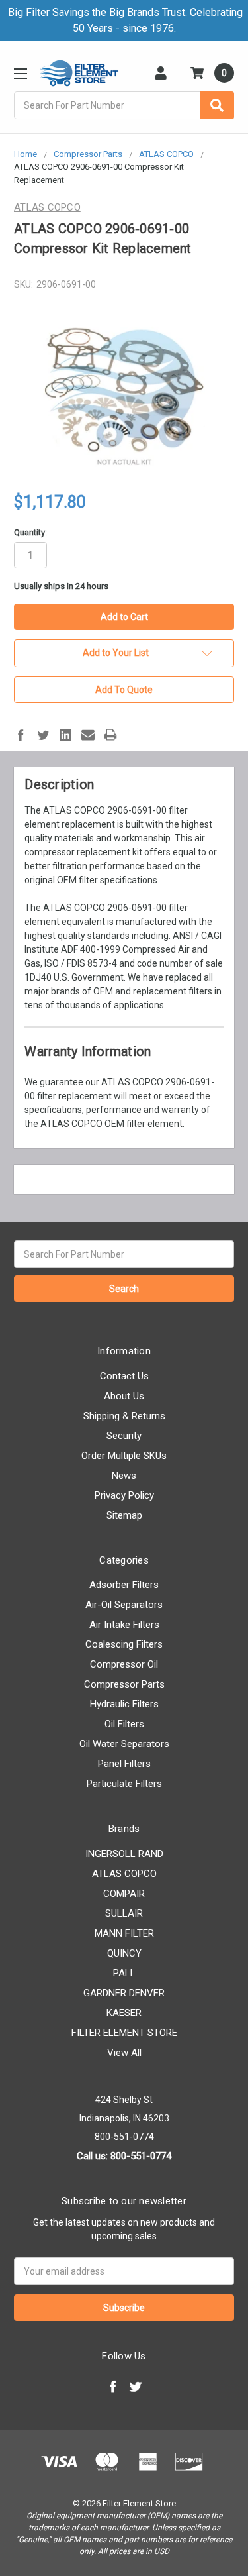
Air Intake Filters (124, 1625)
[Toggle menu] (20, 73)
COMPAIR (124, 1894)
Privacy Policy (124, 1495)
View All (124, 2053)
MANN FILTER (124, 1933)
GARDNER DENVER (124, 1993)
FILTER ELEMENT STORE (124, 2033)
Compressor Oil (124, 1664)
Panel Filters (124, 1764)
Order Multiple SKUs (124, 1456)
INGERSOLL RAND (124, 1854)
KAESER (124, 2013)
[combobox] (124, 105)
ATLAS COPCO (124, 1874)
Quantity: (30, 532)
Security (124, 1436)
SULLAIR (124, 1913)
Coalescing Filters (124, 1644)
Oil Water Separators (124, 1744)
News (124, 1476)
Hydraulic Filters (124, 1704)
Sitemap (124, 1515)
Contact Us (124, 1376)
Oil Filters (124, 1724)
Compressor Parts (124, 1684)
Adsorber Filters (124, 1585)
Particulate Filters (124, 1784)
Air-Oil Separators (124, 1605)
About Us (124, 1396)
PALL (124, 1973)
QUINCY (124, 1953)
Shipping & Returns (124, 1416)
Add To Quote (124, 690)
